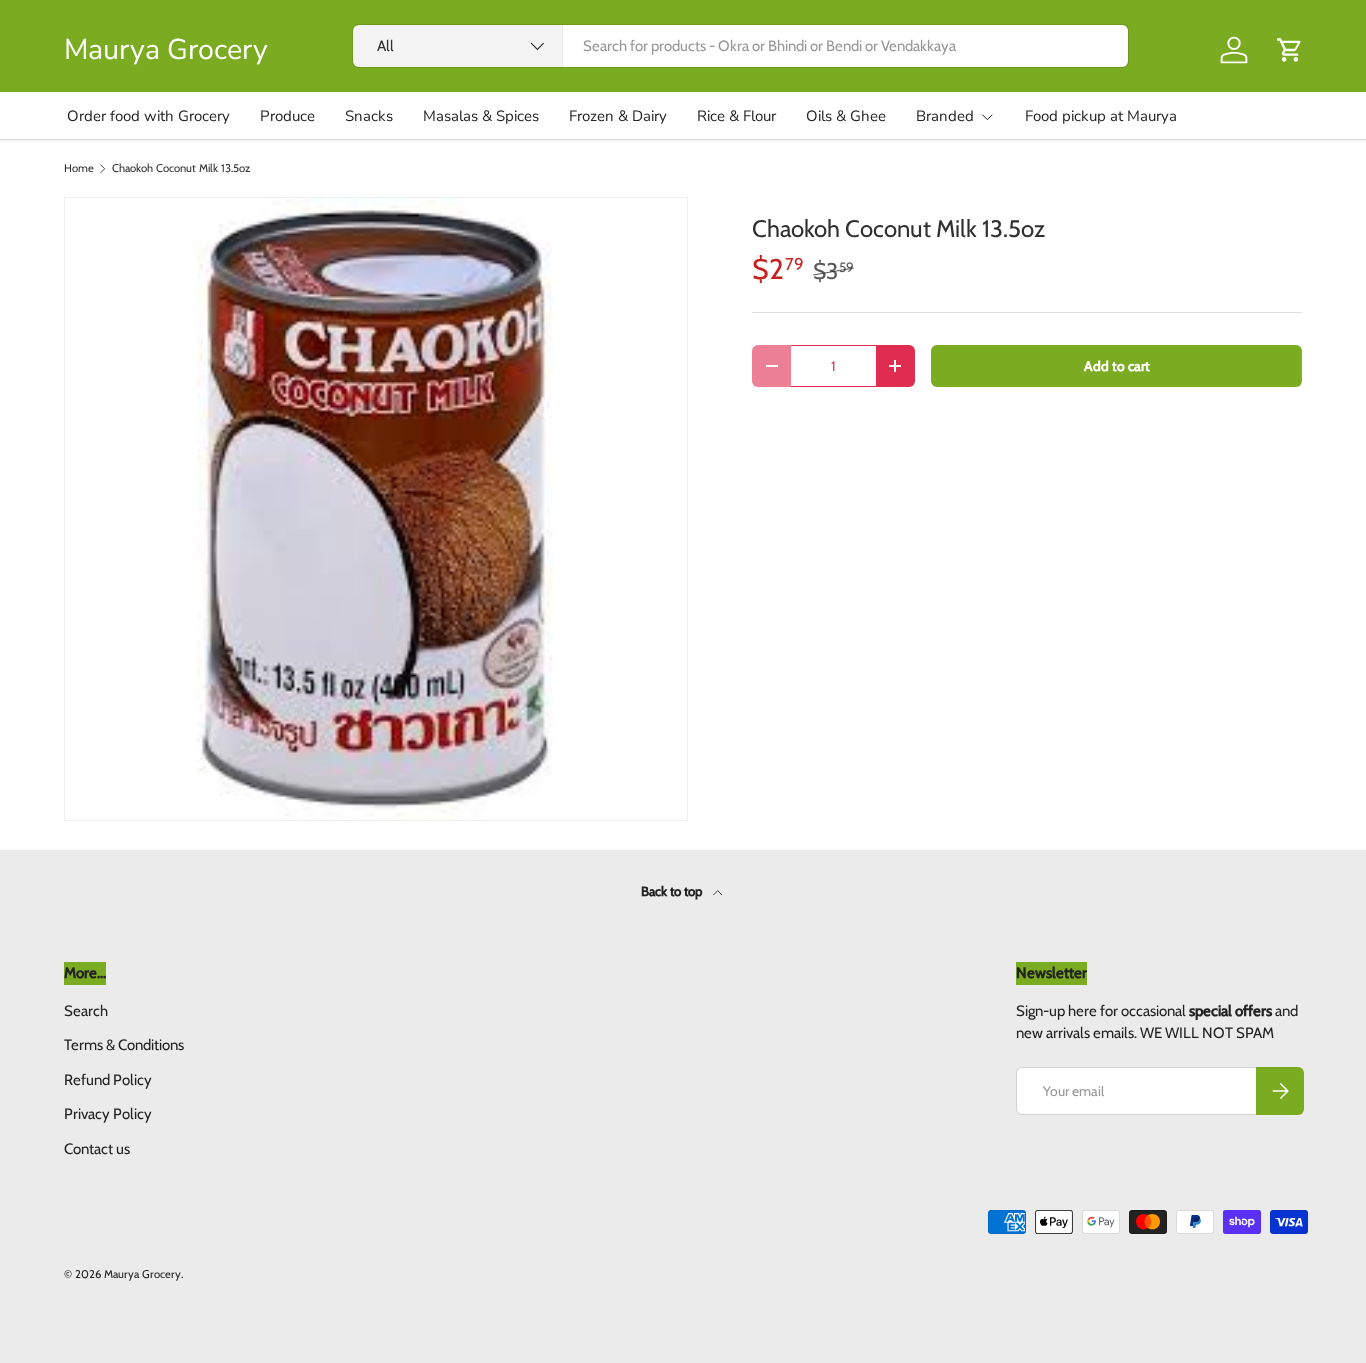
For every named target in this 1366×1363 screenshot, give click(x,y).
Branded (945, 116)
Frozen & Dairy (618, 116)
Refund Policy (108, 1080)
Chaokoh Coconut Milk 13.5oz (181, 168)
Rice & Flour (736, 116)
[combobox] (740, 46)
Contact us (97, 1149)
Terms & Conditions (124, 1045)
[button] (1290, 50)
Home (79, 168)
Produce (287, 116)
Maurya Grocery (142, 1274)
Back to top (673, 891)
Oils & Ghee (846, 116)
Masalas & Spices (481, 116)
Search (86, 1011)
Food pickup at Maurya (1101, 116)
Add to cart (1117, 366)
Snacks (369, 116)
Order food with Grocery (148, 116)
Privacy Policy (108, 1114)
